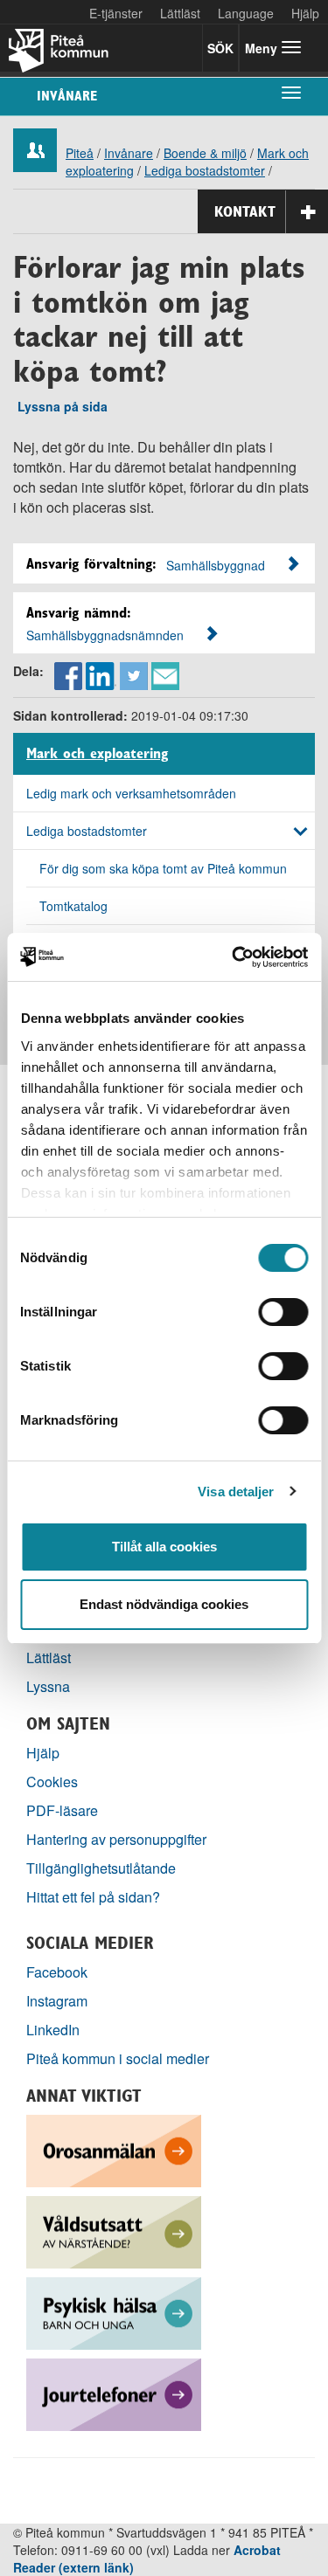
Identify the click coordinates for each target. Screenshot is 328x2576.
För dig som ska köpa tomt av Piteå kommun (163, 868)
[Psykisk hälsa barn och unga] (114, 2312)
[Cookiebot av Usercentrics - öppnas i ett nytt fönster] (234, 957)
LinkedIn (53, 2030)
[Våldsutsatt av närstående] (114, 2231)
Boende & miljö (205, 153)
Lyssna (48, 1686)
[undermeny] (291, 92)
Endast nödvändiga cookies (164, 1604)
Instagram (57, 2001)
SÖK (220, 48)
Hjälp (43, 1753)
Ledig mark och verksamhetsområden (131, 793)
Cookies (52, 1782)
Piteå (80, 153)
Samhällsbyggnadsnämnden (105, 635)
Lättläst (180, 13)
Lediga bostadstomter (205, 170)
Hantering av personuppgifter (116, 1839)
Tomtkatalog (73, 906)
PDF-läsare (62, 1810)
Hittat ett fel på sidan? (93, 1897)
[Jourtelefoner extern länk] (114, 2393)
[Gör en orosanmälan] (114, 2149)
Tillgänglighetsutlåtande (101, 1868)
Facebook (57, 1972)
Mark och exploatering (97, 754)
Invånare (67, 96)
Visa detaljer (236, 1492)
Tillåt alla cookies (164, 1547)
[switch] (283, 1312)
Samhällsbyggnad (216, 565)
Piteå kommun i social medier (118, 2058)
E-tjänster (116, 13)
